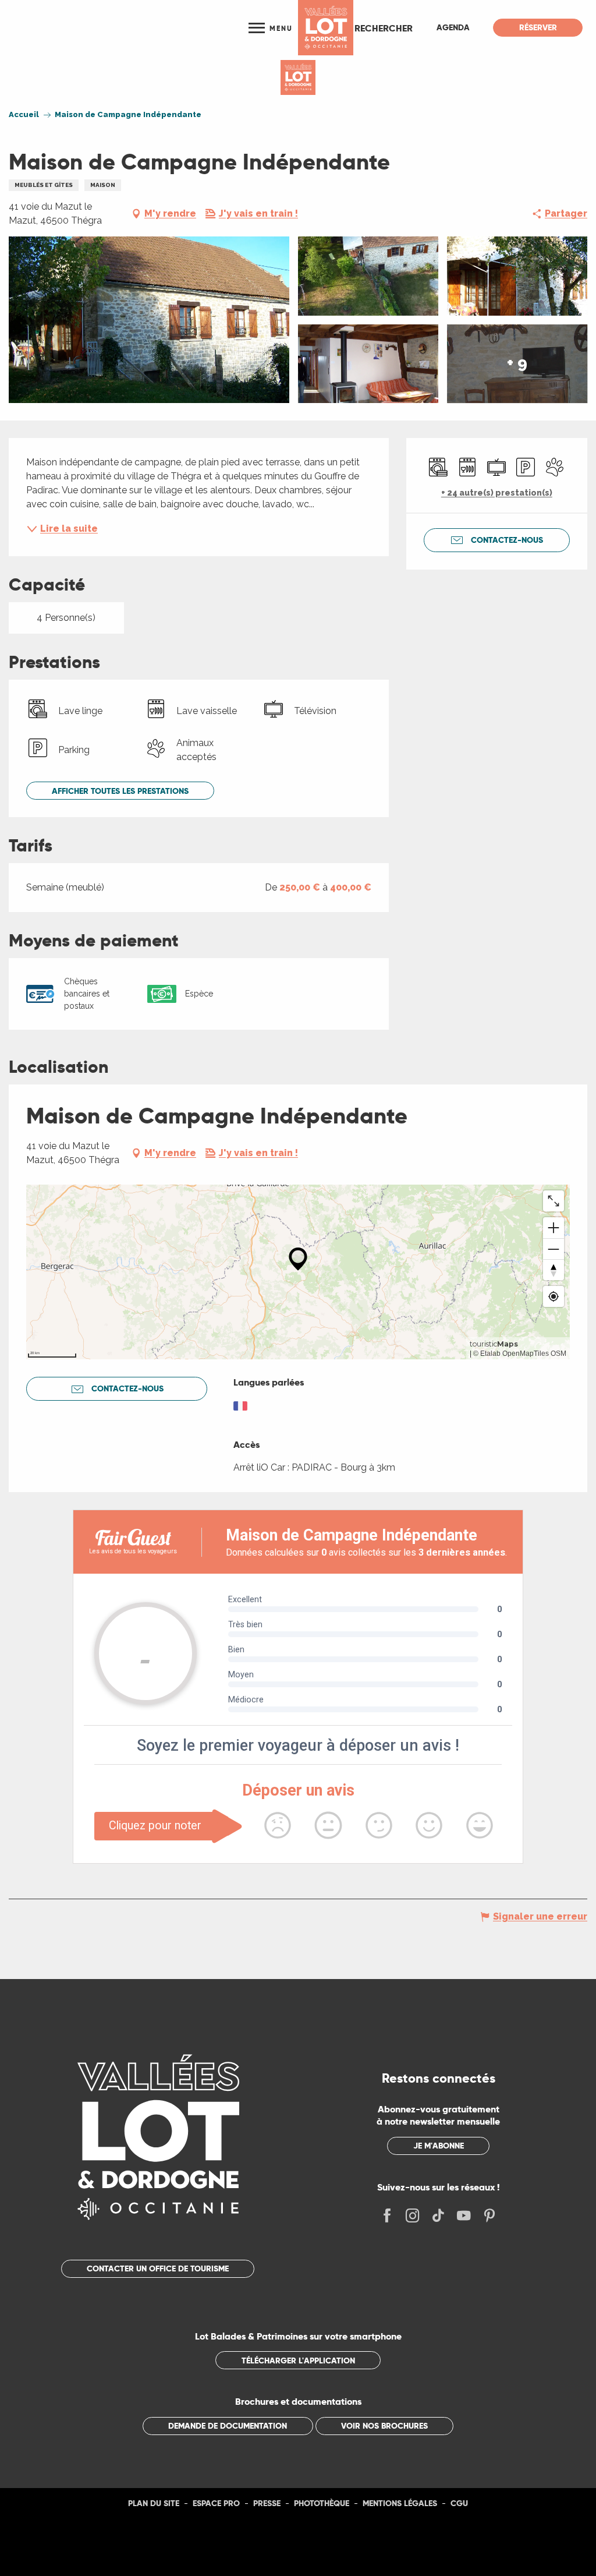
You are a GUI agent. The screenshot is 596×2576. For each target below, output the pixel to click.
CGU (459, 2503)
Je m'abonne (439, 2146)
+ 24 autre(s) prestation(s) (497, 493)
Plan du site (154, 2503)
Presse (267, 2503)
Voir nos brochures (384, 2426)
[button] (384, 28)
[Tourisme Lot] (326, 28)
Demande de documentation (228, 2426)
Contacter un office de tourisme (158, 2268)
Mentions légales (400, 2503)
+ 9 (517, 364)
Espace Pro (216, 2503)
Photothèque (322, 2503)
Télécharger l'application (298, 2361)
